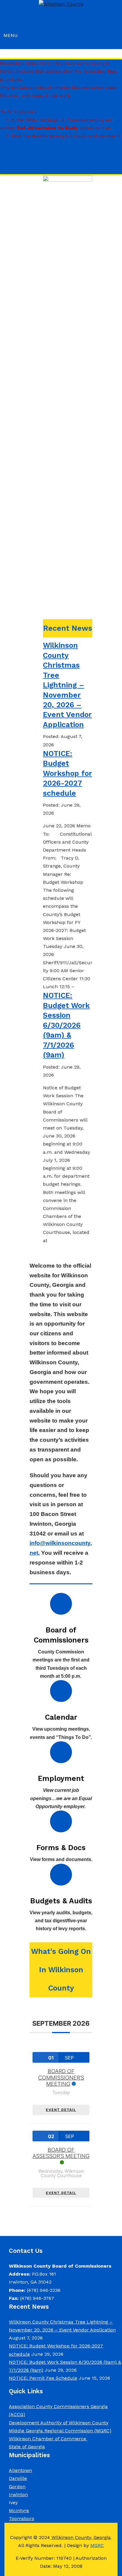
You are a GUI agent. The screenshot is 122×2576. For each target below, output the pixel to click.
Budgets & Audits (61, 1901)
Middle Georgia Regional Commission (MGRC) (60, 2431)
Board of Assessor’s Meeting (61, 2153)
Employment (61, 1778)
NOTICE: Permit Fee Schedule (43, 2378)
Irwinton (18, 2495)
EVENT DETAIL (61, 2110)
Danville (18, 2478)
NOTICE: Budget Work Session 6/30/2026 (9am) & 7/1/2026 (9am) (66, 1025)
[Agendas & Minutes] (61, 1752)
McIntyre (19, 2511)
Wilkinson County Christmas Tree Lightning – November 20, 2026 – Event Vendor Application (67, 685)
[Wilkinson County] (61, 4)
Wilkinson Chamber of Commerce (48, 2439)
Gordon (17, 2487)
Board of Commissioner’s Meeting (61, 2077)
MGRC (97, 2545)
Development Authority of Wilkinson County (59, 2423)
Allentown (20, 2470)
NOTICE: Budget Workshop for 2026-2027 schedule (68, 773)
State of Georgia (27, 2447)
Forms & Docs (61, 1848)
